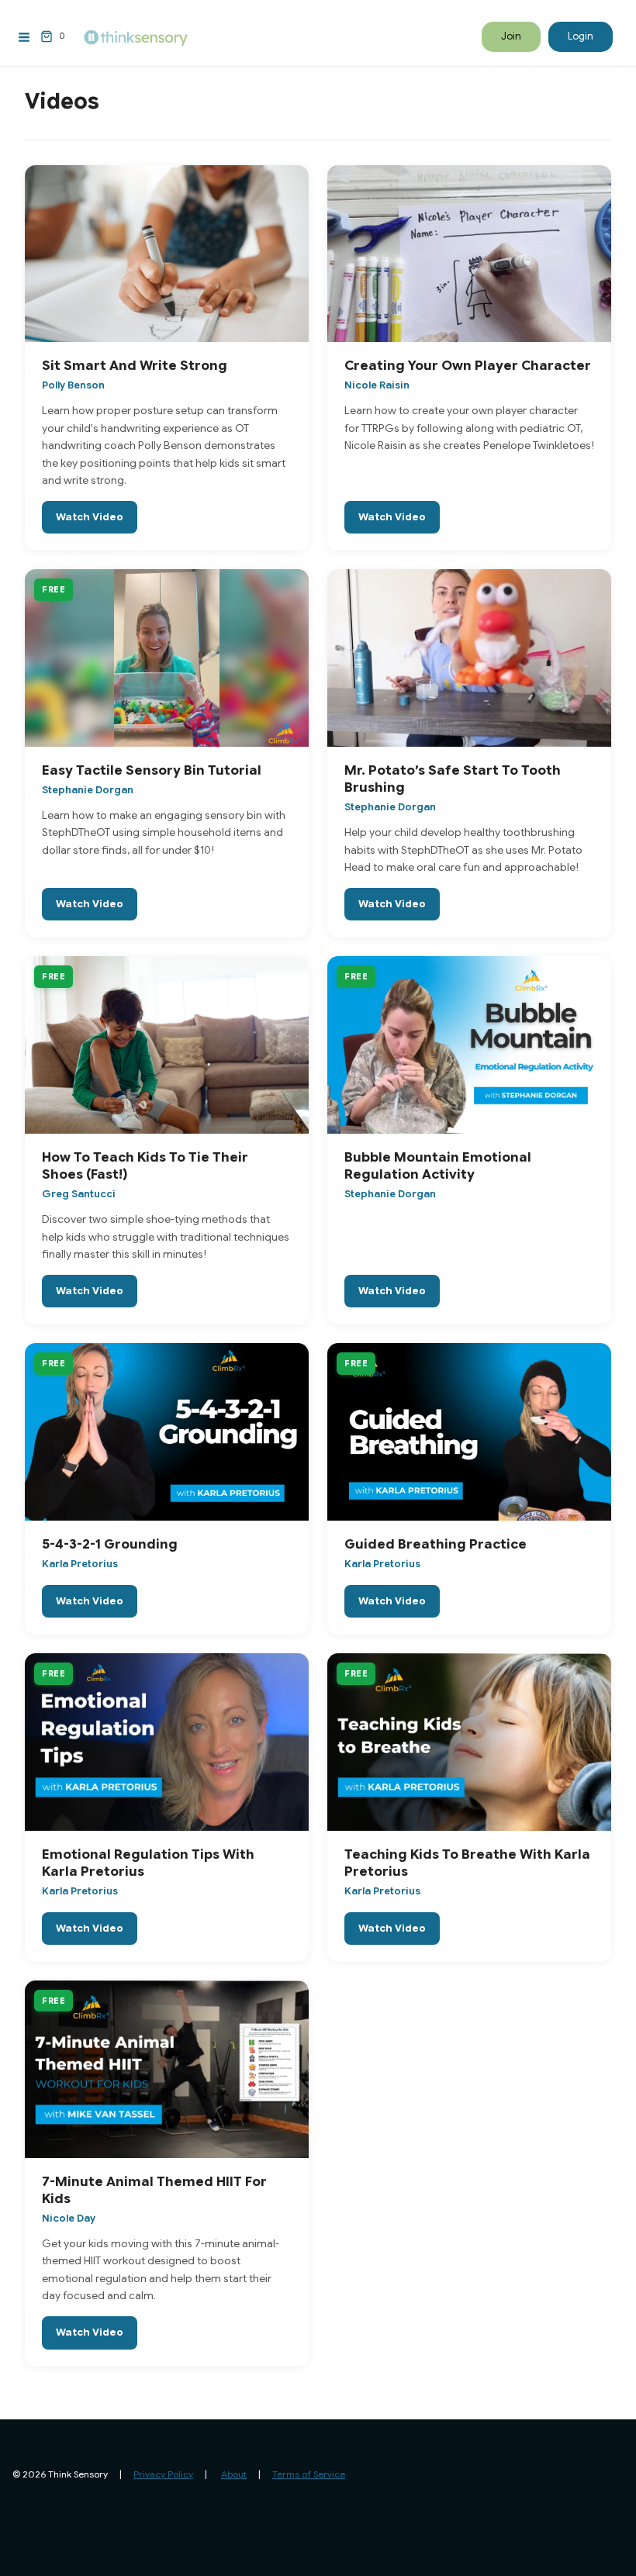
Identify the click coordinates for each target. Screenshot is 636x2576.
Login (581, 36)
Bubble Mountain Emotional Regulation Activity (438, 1166)
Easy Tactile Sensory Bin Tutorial (152, 770)
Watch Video (90, 517)
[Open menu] (24, 37)
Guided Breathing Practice (436, 1544)
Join (511, 36)
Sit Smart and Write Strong (135, 366)
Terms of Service (309, 2474)
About (234, 2474)
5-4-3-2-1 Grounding (110, 1544)
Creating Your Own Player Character (468, 366)
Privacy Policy (163, 2474)
